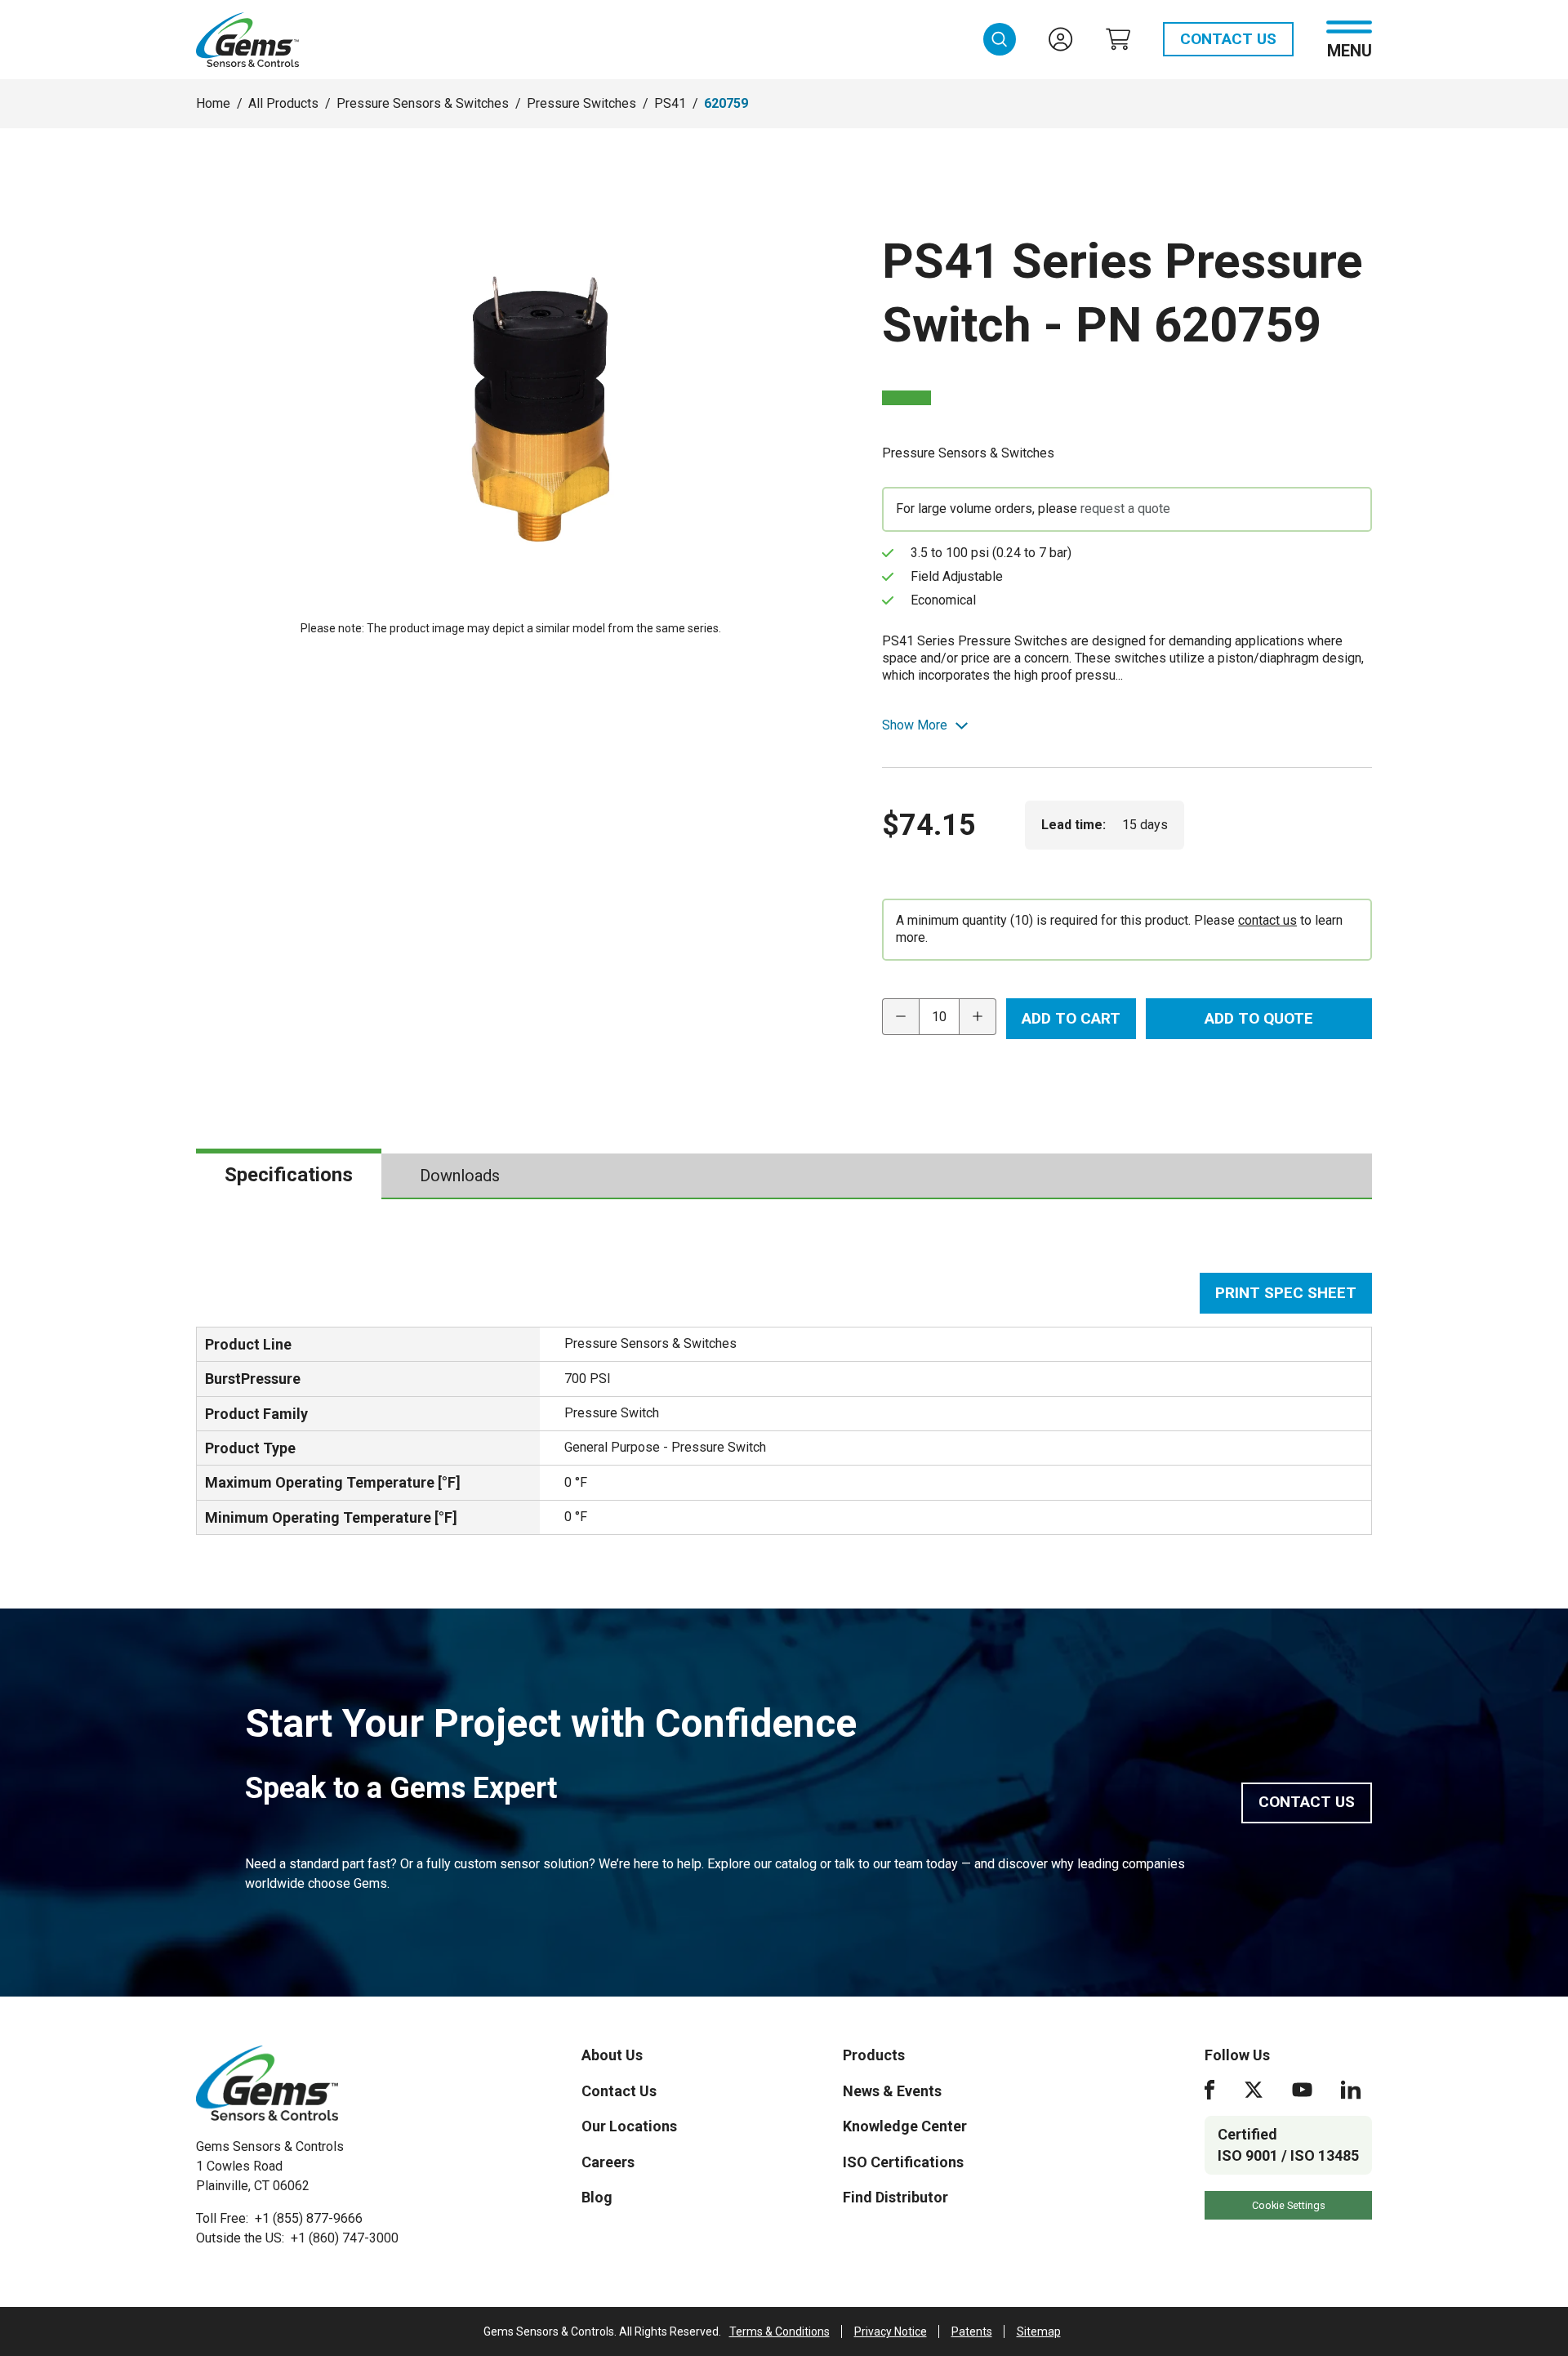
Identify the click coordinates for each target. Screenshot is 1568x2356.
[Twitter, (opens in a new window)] (1254, 2090)
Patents (972, 2331)
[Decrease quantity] (900, 1017)
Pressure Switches (581, 103)
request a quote (1125, 509)
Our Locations (629, 2126)
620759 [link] (726, 103)
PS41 (670, 103)
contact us (1267, 920)
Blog (597, 2197)
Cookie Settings (1289, 2205)
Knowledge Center (905, 2126)
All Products (283, 103)
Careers (608, 2162)
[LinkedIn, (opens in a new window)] (1351, 2090)
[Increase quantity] (978, 1017)
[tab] (289, 1176)
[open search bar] (1000, 39)
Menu (1350, 49)
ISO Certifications (903, 2162)
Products (874, 2055)
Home (213, 103)
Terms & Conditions (780, 2331)
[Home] (267, 2083)
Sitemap (1039, 2331)
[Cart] (1118, 39)
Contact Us (1228, 39)
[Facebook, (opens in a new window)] (1209, 2090)
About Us (612, 2055)
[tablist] (784, 1176)
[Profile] (1061, 39)
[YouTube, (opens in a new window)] (1302, 2090)
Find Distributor (895, 2197)
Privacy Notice (891, 2331)
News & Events (892, 2091)
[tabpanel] (784, 1404)
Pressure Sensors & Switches (423, 103)
